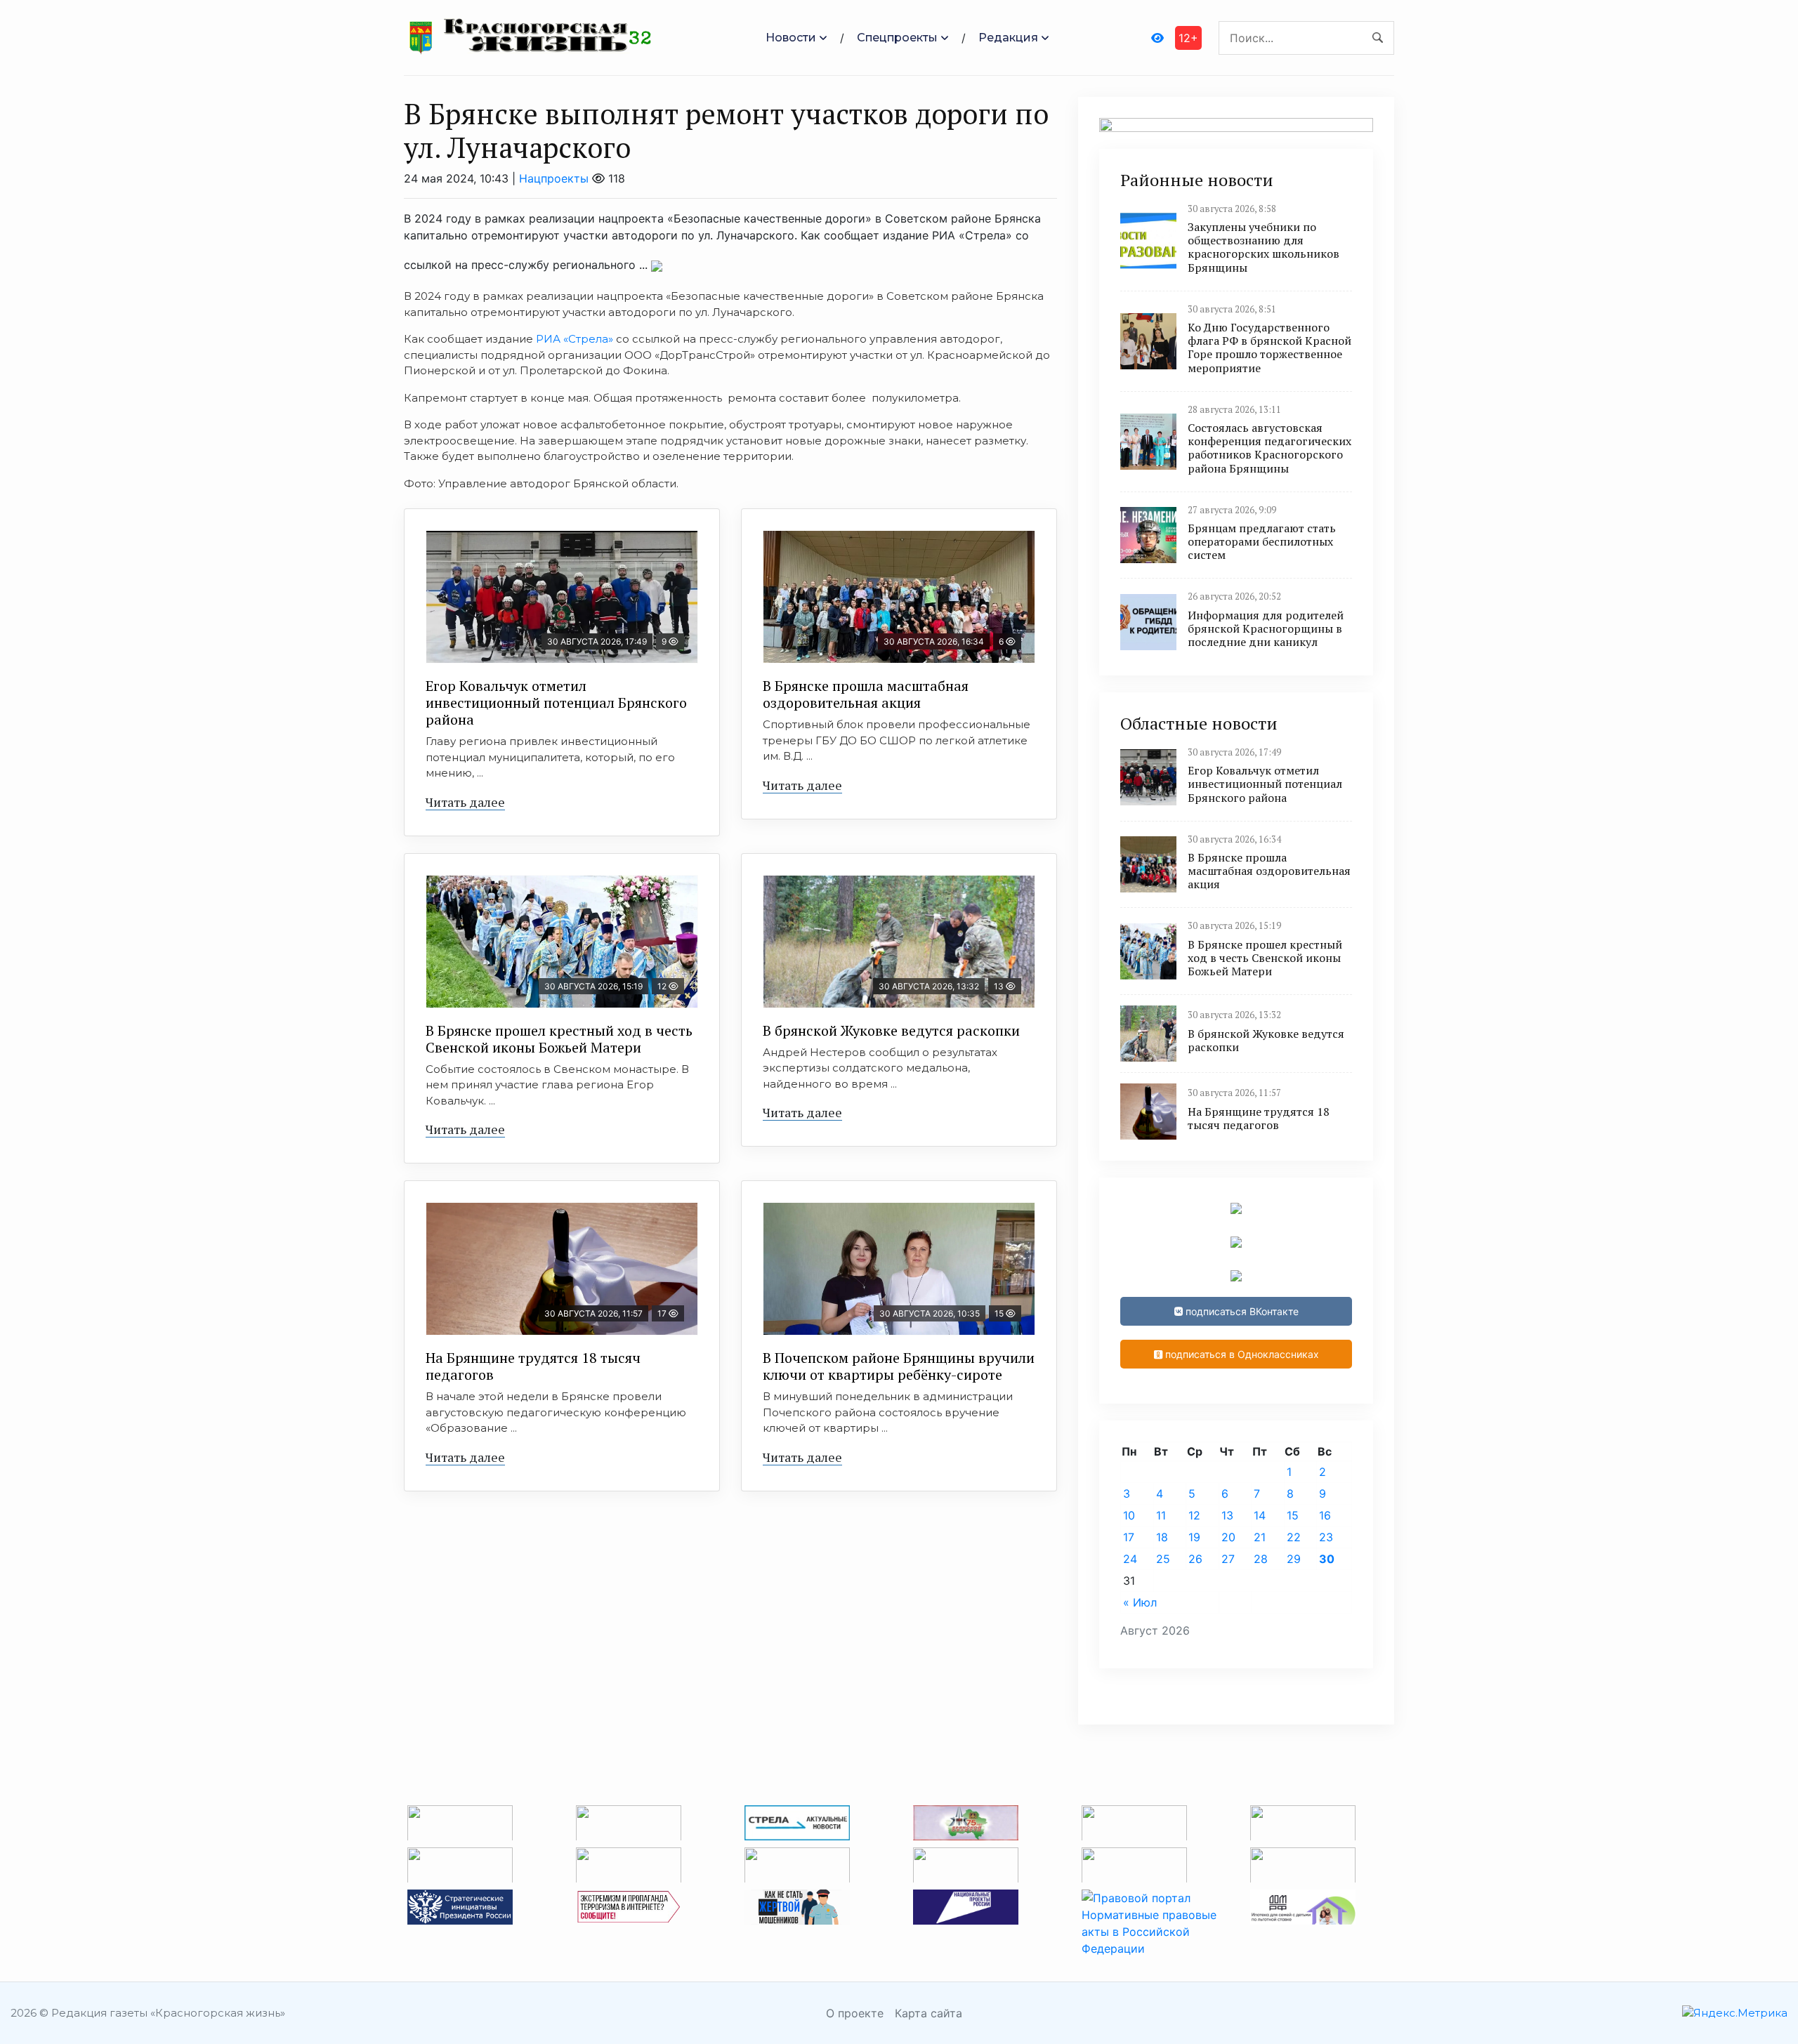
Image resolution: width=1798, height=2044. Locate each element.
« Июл (1140, 1602)
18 (1162, 1537)
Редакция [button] (1008, 38)
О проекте (855, 2013)
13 (1227, 1515)
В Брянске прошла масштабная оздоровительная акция (866, 694)
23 (1326, 1537)
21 (1260, 1537)
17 (1129, 1537)
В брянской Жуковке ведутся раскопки (891, 1030)
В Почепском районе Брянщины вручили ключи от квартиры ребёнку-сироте (899, 1366)
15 (1293, 1515)
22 (1294, 1537)
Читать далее (465, 802)
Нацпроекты (554, 178)
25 (1163, 1559)
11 (1161, 1515)
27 (1228, 1559)
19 (1194, 1537)
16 (1325, 1515)
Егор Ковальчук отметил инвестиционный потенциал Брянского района (556, 703)
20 (1228, 1537)
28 (1261, 1559)
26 (1195, 1559)
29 (1294, 1559)
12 (1194, 1515)
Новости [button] (791, 38)
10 (1129, 1515)
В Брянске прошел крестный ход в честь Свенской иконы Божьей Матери (559, 1039)
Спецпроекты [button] (897, 38)
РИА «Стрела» (575, 339)
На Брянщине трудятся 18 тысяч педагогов (533, 1366)
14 (1260, 1515)
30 (1327, 1559)
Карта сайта (928, 2013)
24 (1130, 1559)
